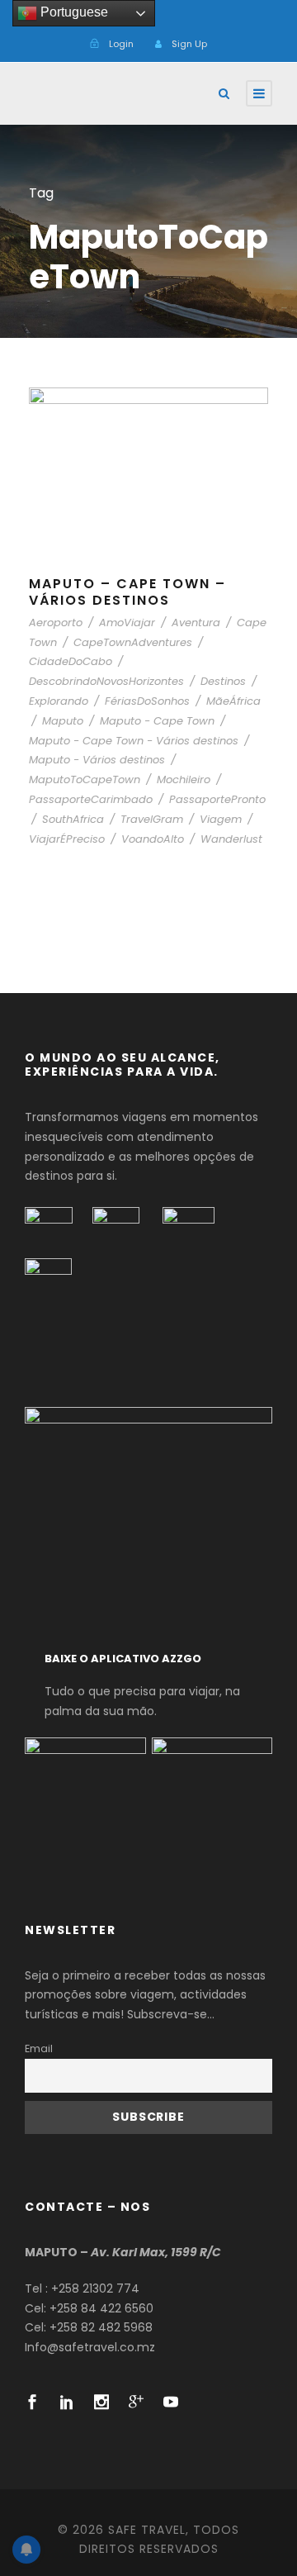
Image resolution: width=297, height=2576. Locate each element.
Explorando (59, 701)
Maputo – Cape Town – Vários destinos (127, 592)
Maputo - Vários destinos (97, 760)
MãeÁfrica (233, 701)
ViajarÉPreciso (67, 839)
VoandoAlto (153, 839)
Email (39, 2048)
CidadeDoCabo (71, 661)
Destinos (223, 681)
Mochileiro (184, 779)
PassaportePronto (217, 799)
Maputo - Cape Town (157, 721)
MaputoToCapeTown (85, 779)
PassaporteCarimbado (91, 799)
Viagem (221, 819)
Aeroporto (56, 623)
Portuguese (73, 12)
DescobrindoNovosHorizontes (106, 681)
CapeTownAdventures (133, 642)
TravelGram (152, 819)
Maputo (63, 721)
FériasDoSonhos (147, 701)
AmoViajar (127, 623)
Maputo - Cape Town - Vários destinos (134, 741)
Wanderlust (231, 839)
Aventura (196, 623)
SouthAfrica (73, 819)
